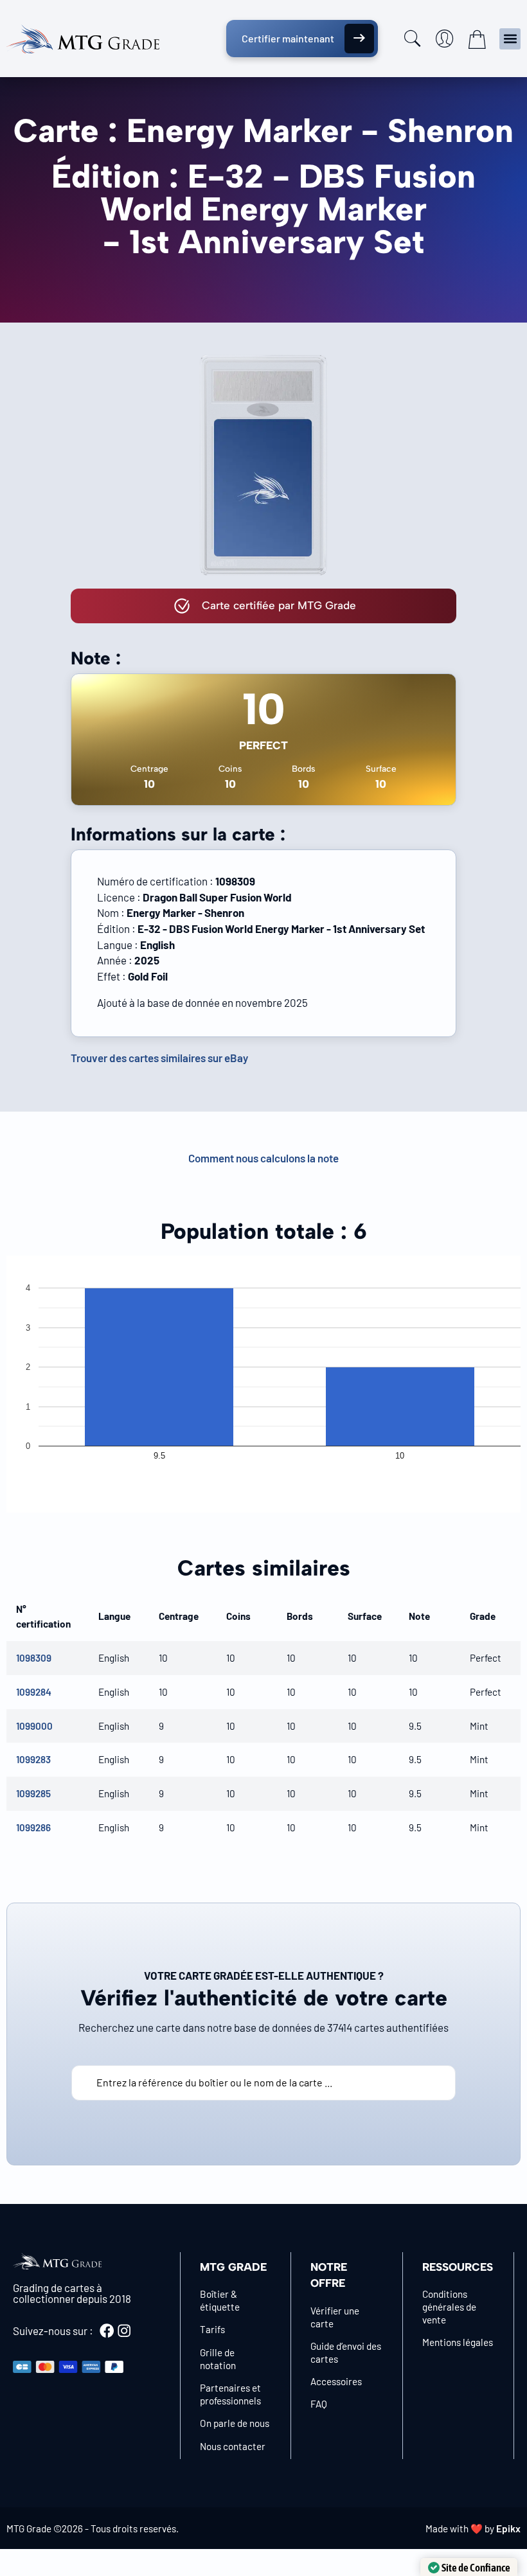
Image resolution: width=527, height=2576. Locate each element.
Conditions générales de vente (449, 2307)
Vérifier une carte (335, 2317)
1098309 (34, 1658)
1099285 (33, 1793)
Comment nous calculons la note (263, 1158)
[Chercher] (413, 39)
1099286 (33, 1827)
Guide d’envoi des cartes (346, 2352)
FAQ (319, 2404)
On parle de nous (235, 2423)
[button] (510, 39)
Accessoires (336, 2381)
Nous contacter (233, 2446)
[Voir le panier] (477, 39)
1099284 (34, 1692)
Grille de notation (218, 2359)
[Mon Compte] (445, 39)
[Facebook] (107, 2331)
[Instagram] (124, 2331)
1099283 (33, 1759)
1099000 (34, 1726)
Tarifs (212, 2329)
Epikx (508, 2528)
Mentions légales (458, 2342)
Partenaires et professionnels (230, 2394)
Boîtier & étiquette (220, 2300)
